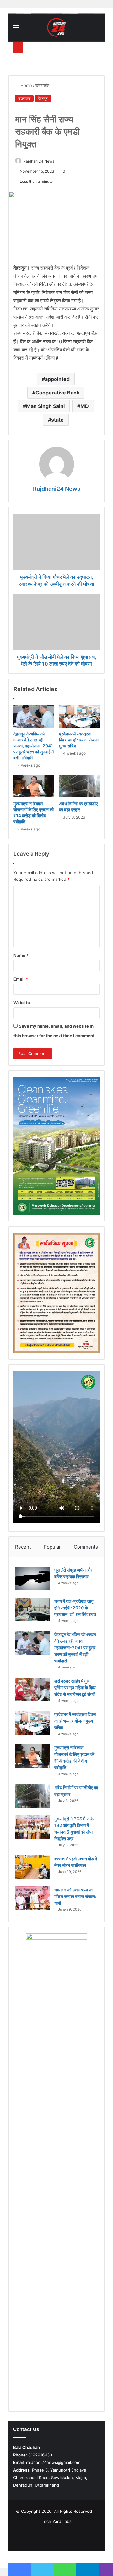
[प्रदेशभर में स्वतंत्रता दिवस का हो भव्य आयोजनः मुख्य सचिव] (79, 716)
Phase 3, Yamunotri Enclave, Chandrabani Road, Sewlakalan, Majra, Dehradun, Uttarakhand (50, 2478)
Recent (23, 1547)
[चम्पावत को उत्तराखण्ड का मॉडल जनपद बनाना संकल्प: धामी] (32, 1898)
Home (26, 85)
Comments (86, 1547)
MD (85, 406)
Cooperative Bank (57, 393)
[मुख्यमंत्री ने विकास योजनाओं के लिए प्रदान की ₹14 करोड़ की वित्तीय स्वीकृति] (34, 786)
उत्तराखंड (42, 85)
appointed (57, 379)
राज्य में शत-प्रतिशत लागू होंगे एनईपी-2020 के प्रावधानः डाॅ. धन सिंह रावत (75, 1608)
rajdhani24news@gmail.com (47, 2462)
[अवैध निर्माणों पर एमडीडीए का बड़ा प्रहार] (79, 786)
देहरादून (43, 98)
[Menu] (16, 30)
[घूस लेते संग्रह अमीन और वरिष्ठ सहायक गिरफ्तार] (32, 1578)
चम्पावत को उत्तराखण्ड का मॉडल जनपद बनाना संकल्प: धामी (75, 1896)
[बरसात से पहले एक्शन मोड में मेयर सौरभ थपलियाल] (32, 1867)
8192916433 (33, 2455)
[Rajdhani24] (56, 27)
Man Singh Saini (45, 406)
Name (21, 955)
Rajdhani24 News (39, 161)
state (57, 420)
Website (22, 1003)
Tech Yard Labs (57, 2521)
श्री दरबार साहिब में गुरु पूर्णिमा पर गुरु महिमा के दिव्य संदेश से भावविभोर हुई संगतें (75, 1688)
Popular (52, 1547)
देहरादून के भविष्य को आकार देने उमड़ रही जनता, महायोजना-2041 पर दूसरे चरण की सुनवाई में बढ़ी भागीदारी (34, 746)
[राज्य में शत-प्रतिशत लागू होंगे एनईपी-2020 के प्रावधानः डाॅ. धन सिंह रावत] (32, 1609)
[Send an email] (57, 161)
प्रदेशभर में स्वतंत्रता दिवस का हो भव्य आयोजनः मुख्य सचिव (79, 740)
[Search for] (97, 30)
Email (21, 979)
